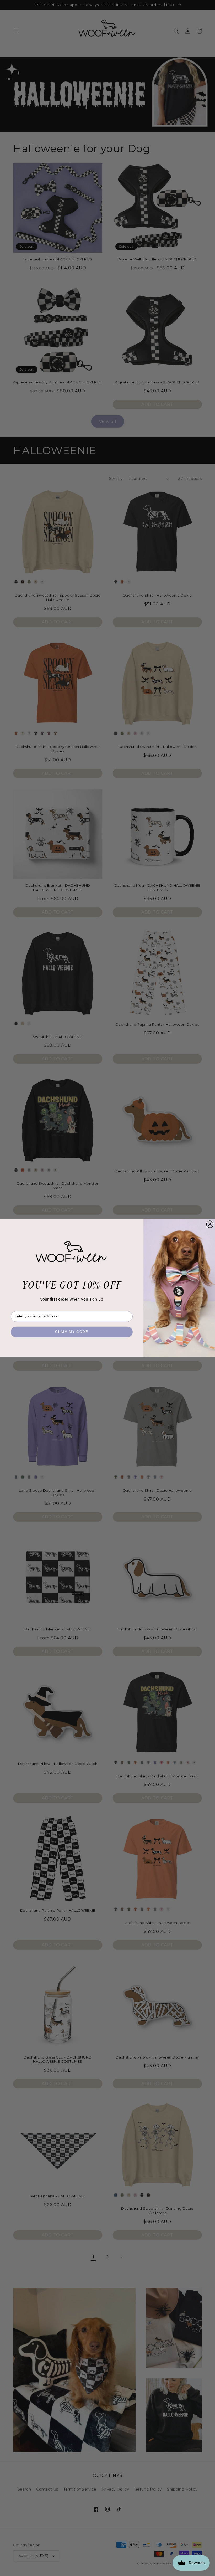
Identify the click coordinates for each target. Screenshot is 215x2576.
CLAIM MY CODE (72, 1332)
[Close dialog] (210, 1224)
